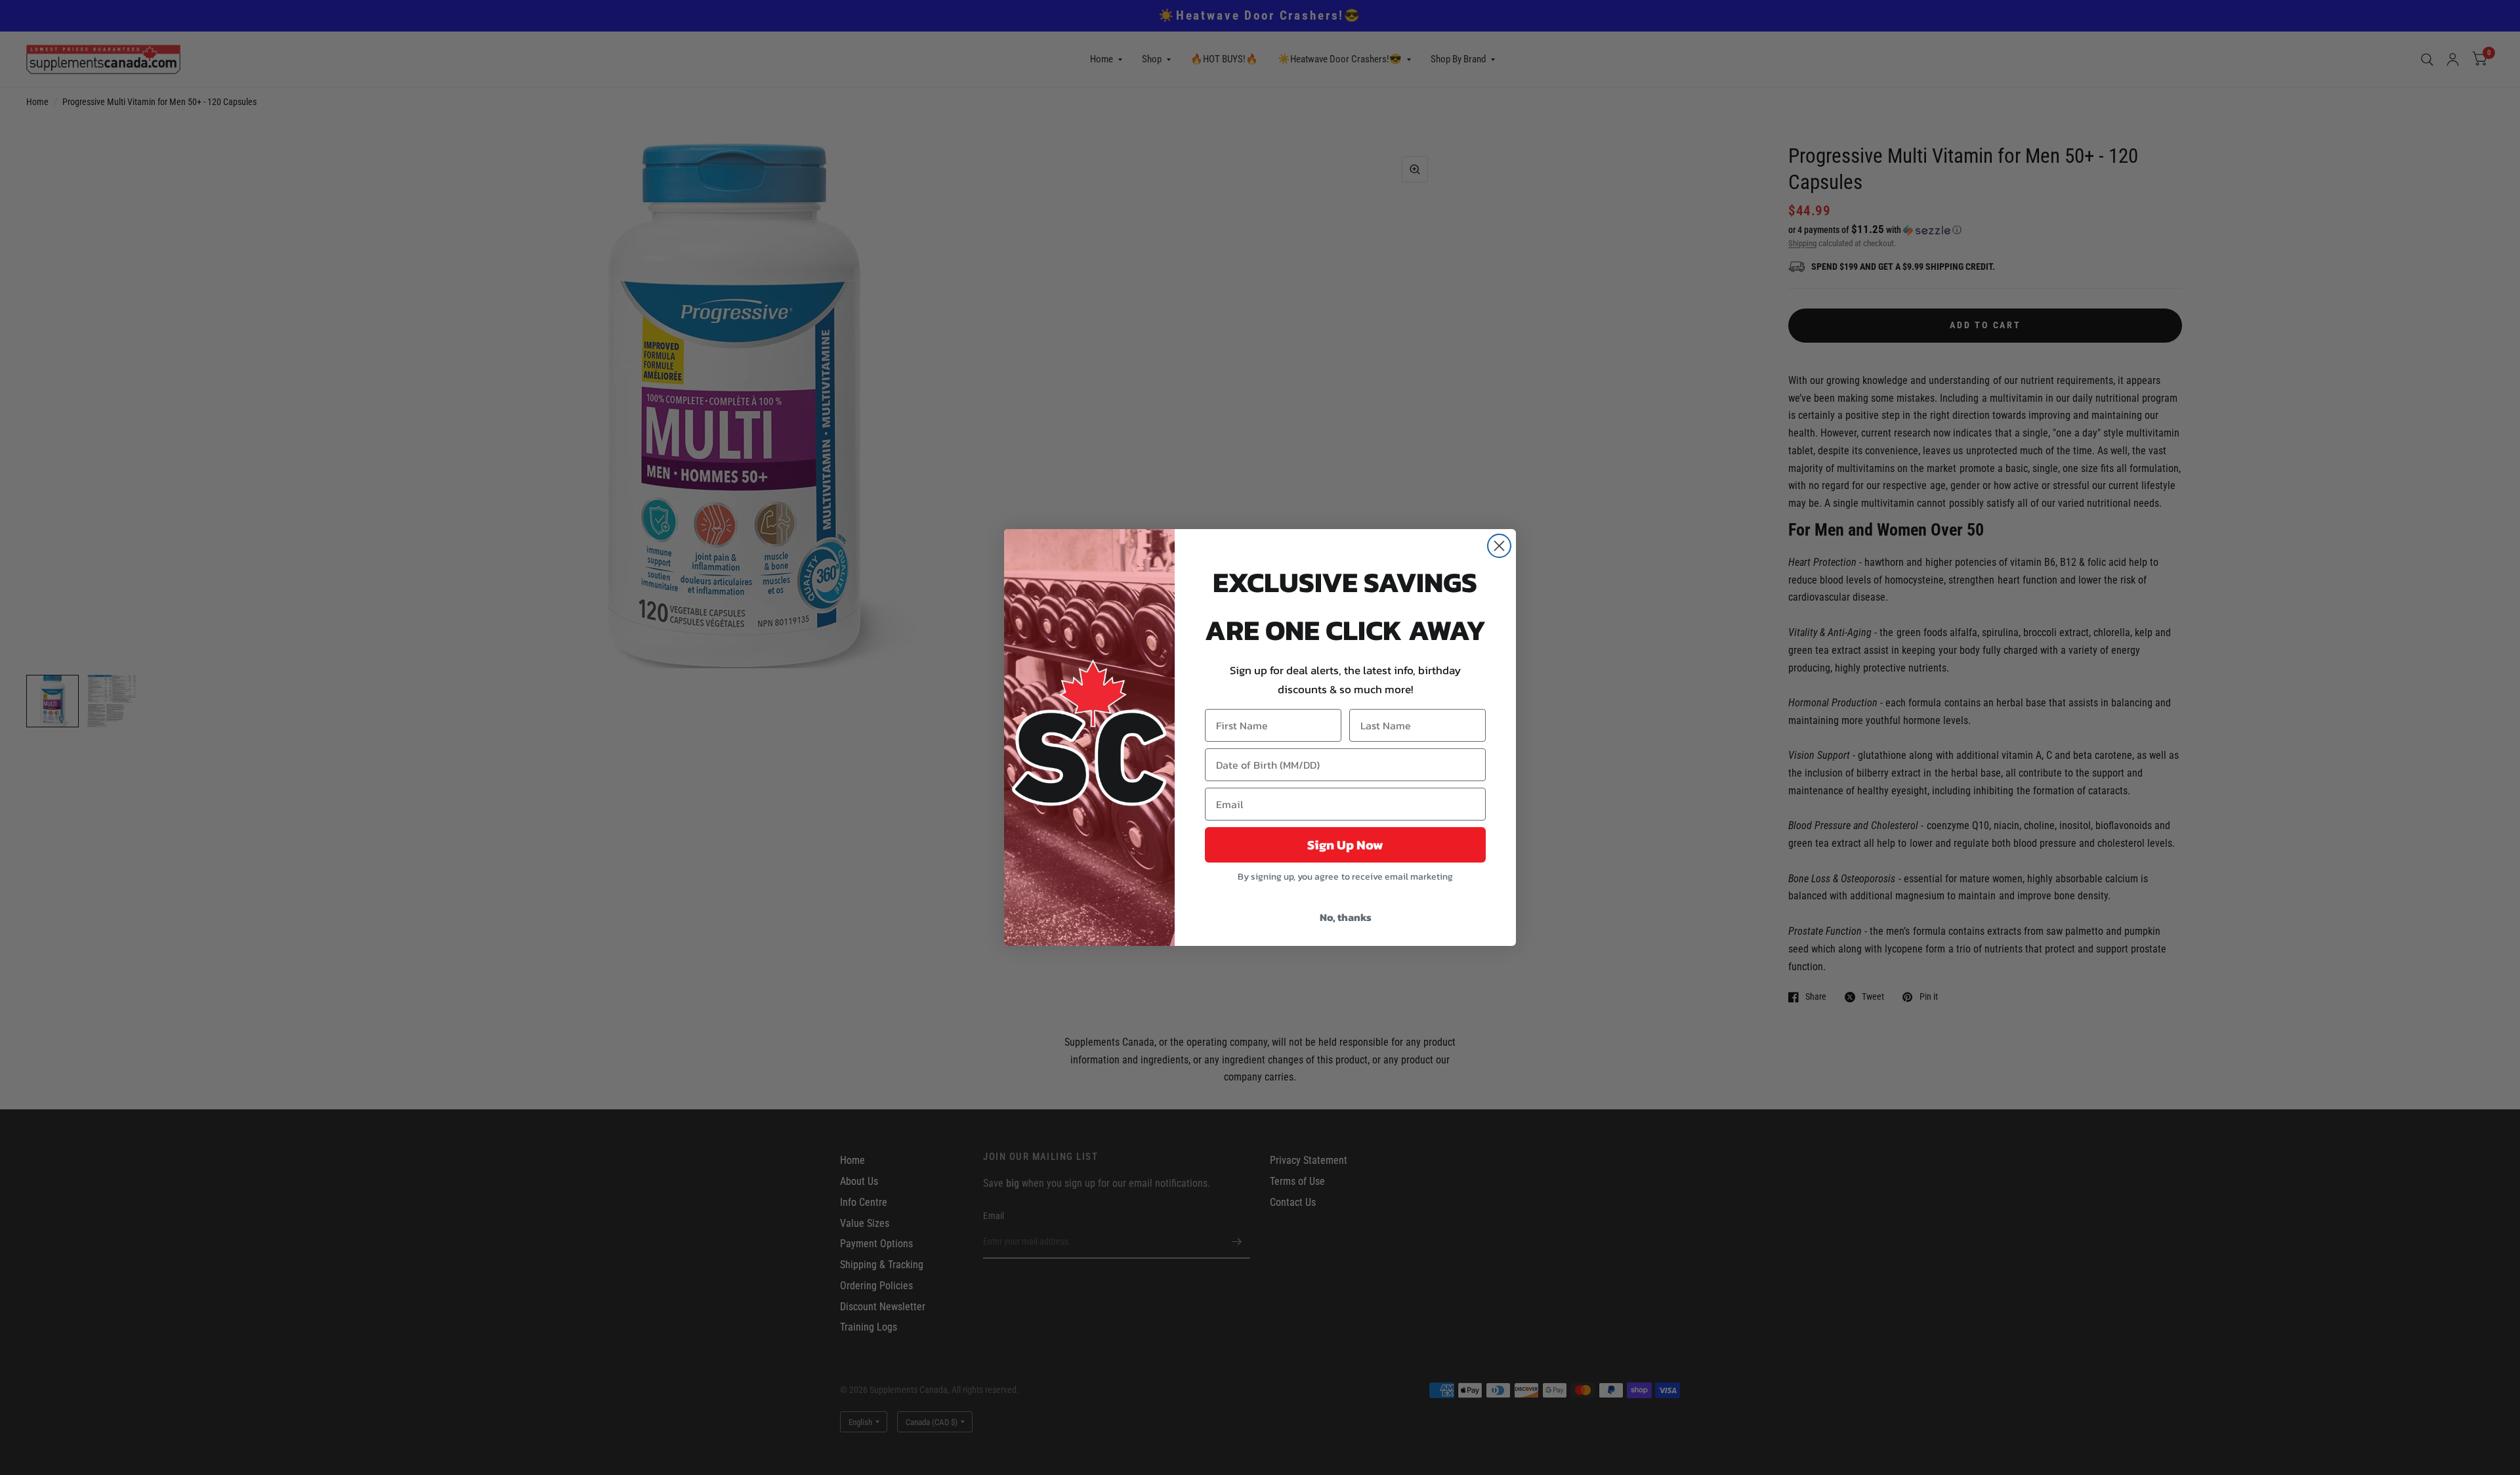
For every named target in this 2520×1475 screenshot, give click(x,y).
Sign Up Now (1345, 845)
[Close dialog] (1499, 546)
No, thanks (1346, 917)
